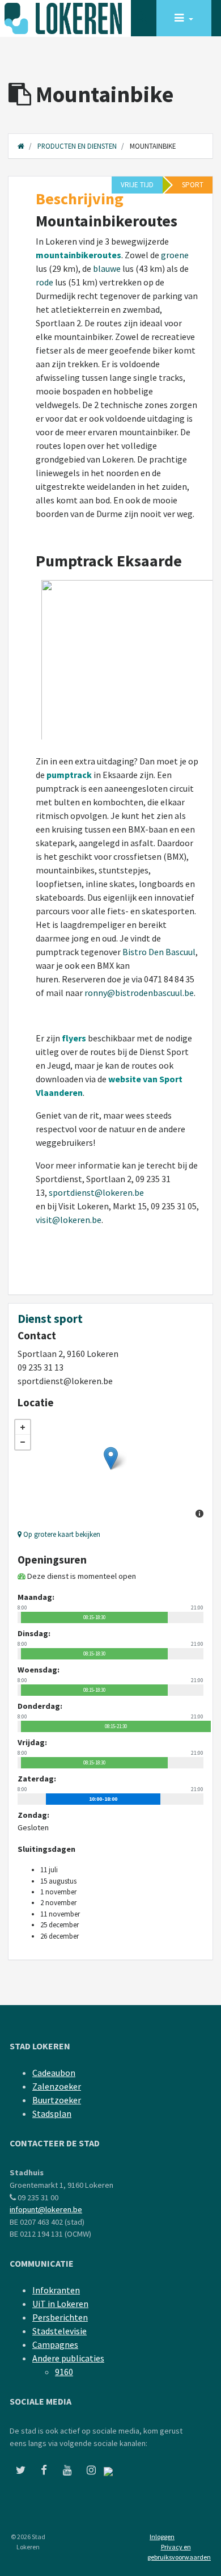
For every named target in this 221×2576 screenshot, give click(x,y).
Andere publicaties (68, 2358)
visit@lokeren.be (69, 1220)
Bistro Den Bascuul (159, 952)
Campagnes (55, 2344)
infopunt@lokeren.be (46, 2209)
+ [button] (23, 1427)
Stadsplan (52, 2113)
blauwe (107, 268)
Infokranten (56, 2290)
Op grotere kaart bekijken (61, 1534)
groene (175, 255)
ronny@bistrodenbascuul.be (139, 993)
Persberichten (60, 2317)
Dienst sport (50, 1319)
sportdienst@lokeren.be (96, 1192)
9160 (64, 2372)
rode (44, 282)
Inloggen (162, 2537)
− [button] (23, 1442)
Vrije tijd (137, 185)
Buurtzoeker (57, 2100)
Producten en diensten (77, 146)
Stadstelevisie (59, 2331)
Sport (193, 185)
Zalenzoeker (57, 2086)
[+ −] (110, 1470)
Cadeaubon (54, 2073)
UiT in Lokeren (60, 2304)
